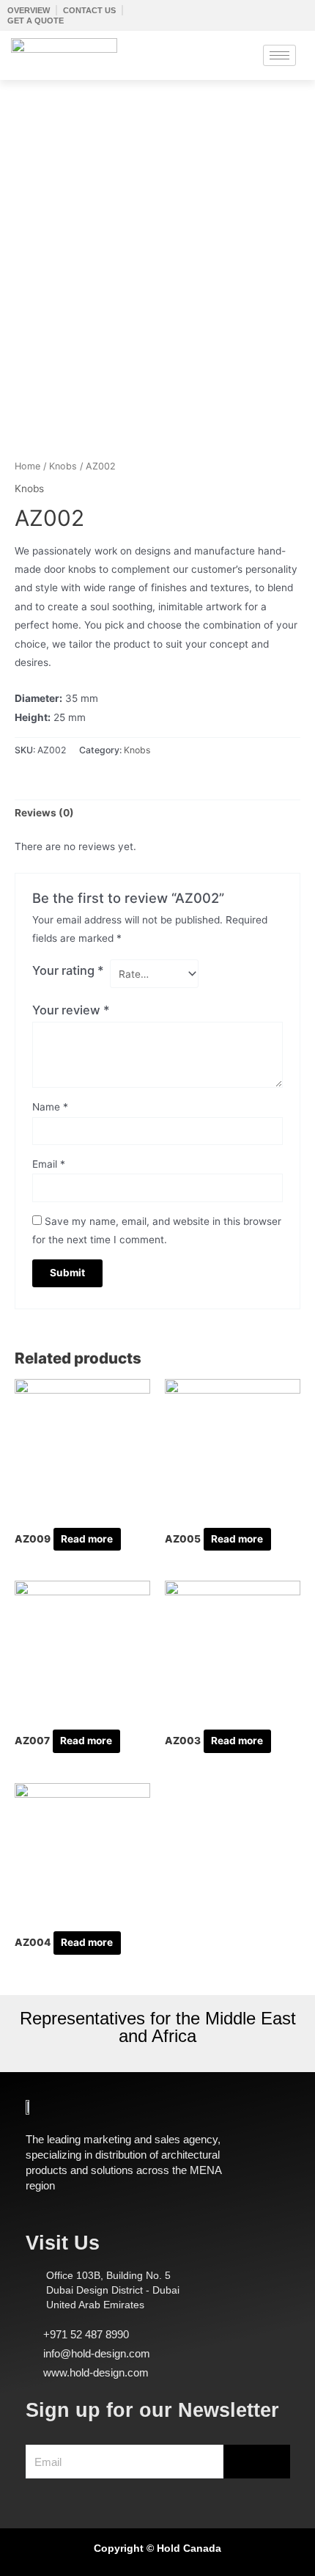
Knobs (63, 466)
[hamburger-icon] (279, 55)
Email (49, 1164)
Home (27, 466)
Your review (71, 1010)
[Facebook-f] (33, 2491)
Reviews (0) (44, 813)
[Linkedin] (74, 2491)
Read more (87, 1539)
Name (50, 1107)
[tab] (157, 814)
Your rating (68, 970)
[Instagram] (53, 2491)
